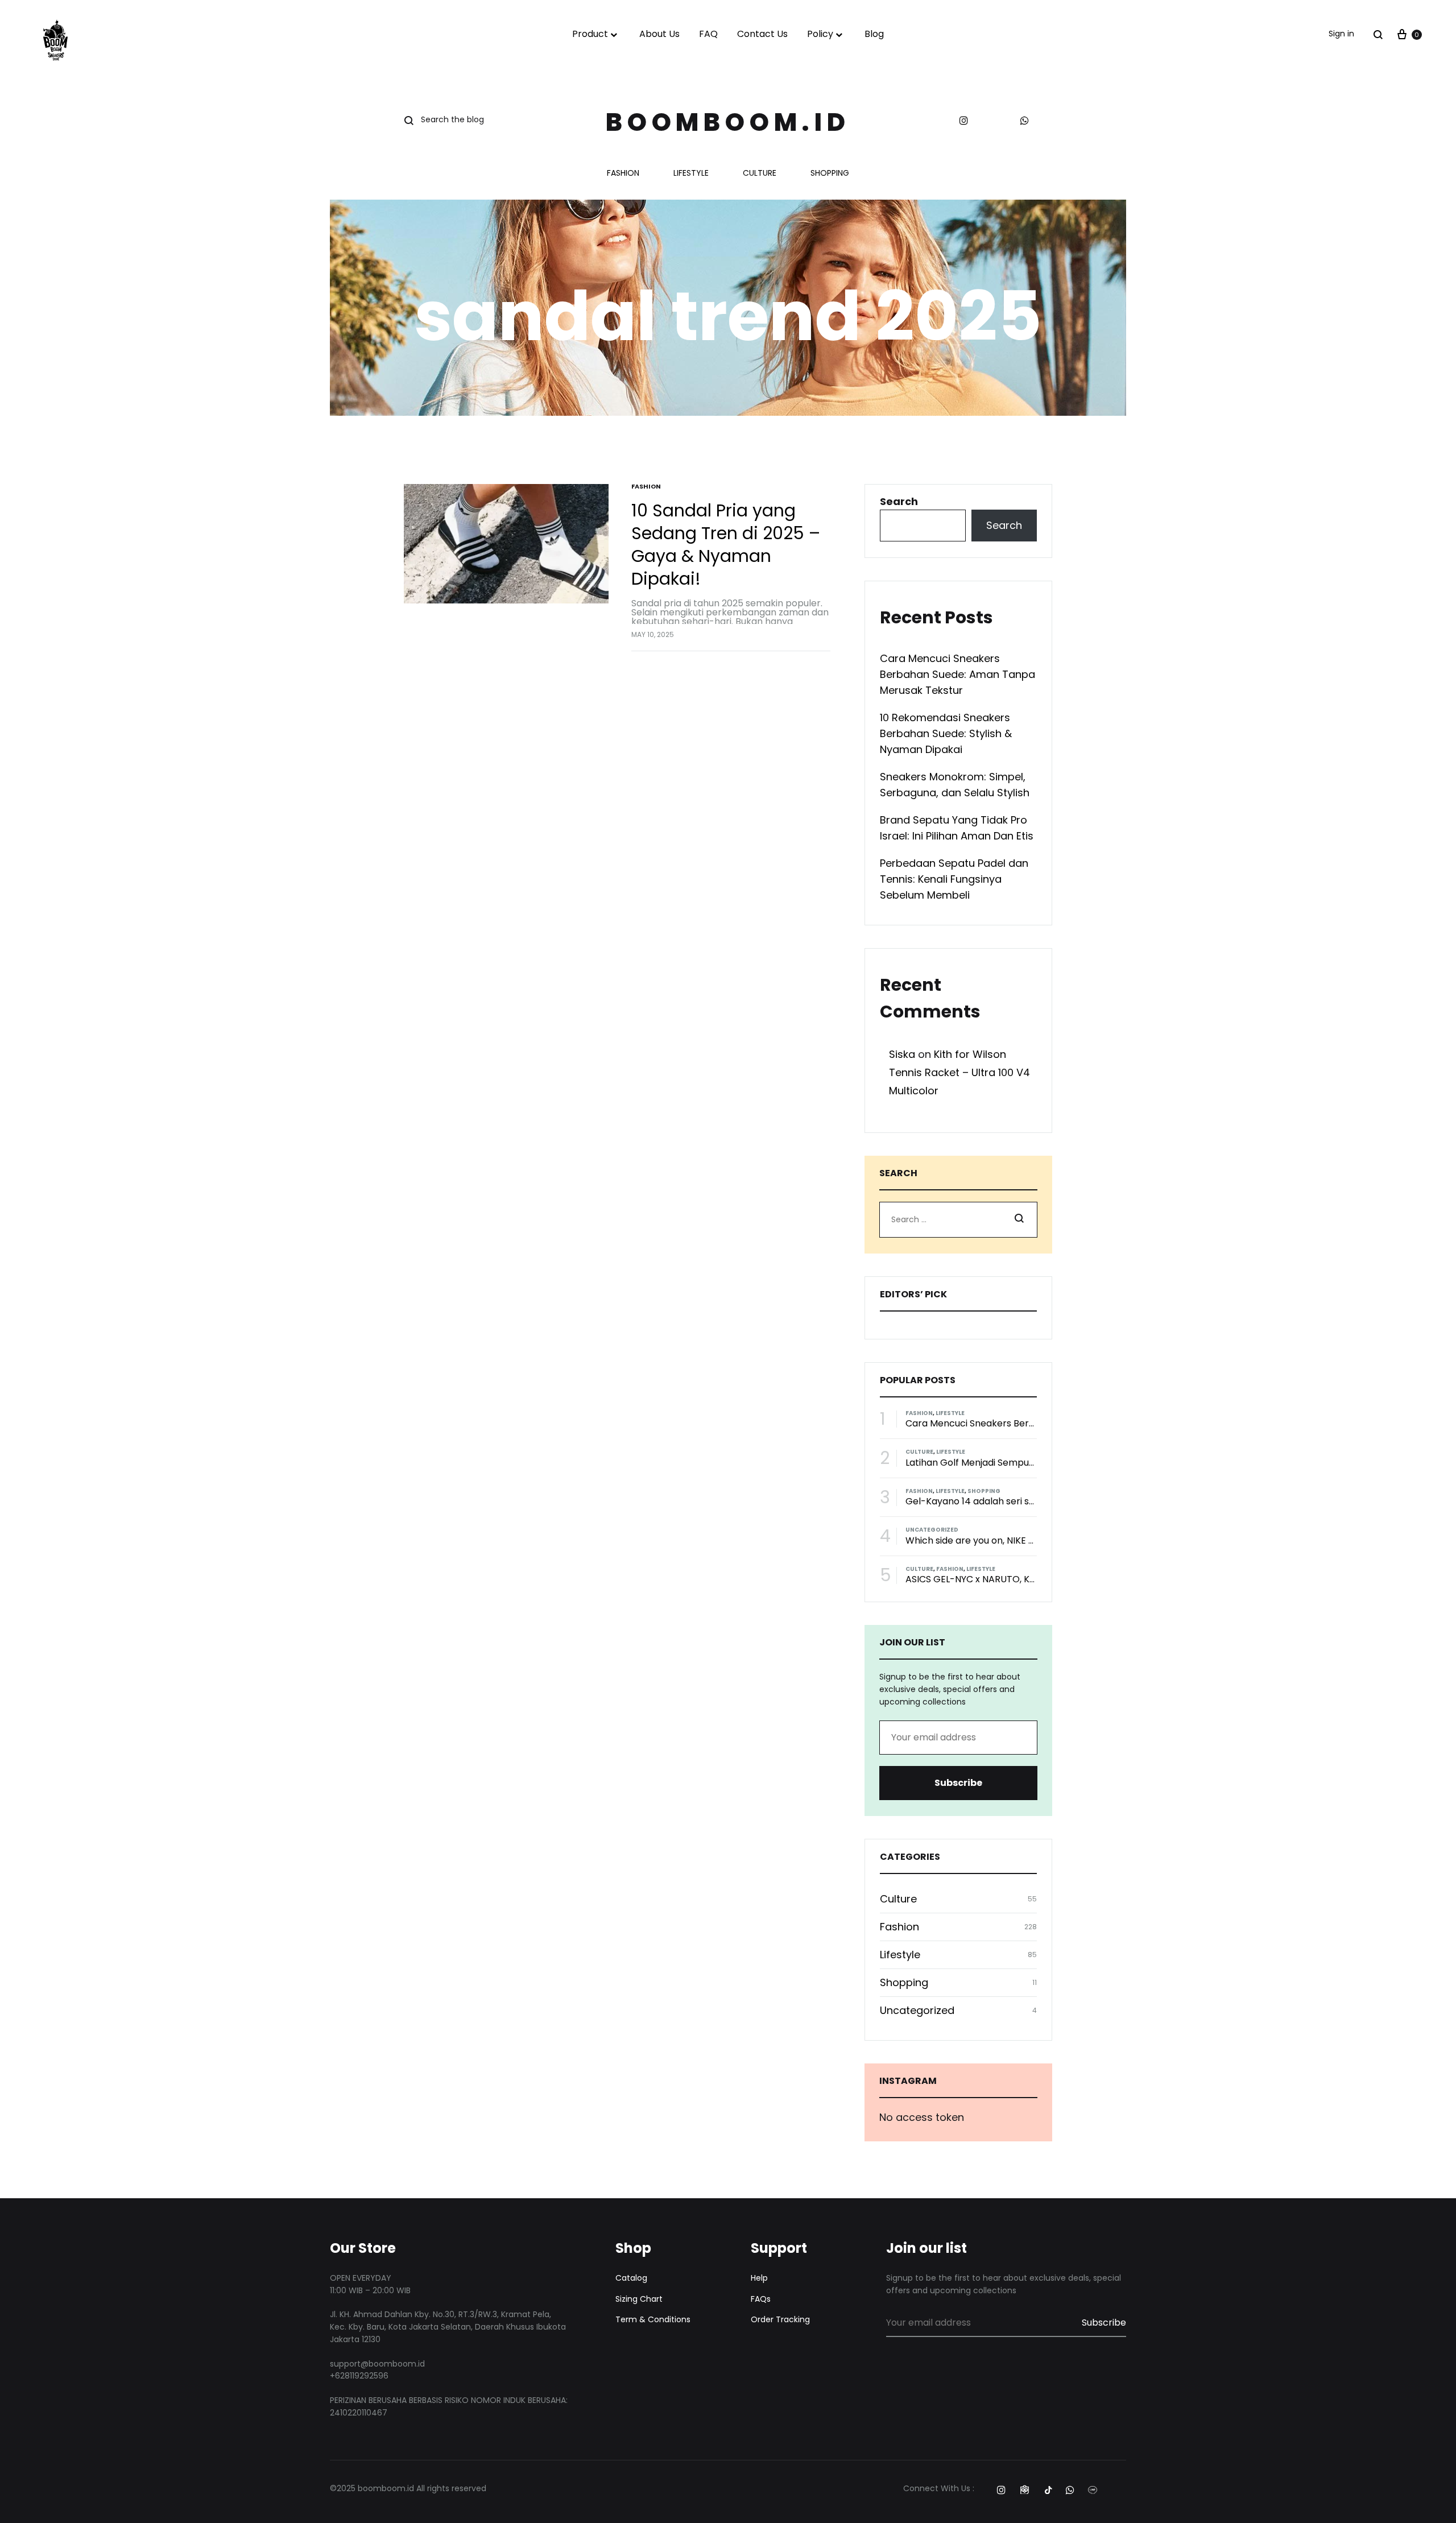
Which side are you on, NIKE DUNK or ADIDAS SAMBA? (1023, 1540)
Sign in (1341, 34)
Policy (820, 34)
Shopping (830, 174)
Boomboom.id (728, 122)
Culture (760, 174)
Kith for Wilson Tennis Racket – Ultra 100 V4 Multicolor (959, 1073)
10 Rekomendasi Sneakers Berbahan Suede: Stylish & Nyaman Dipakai (946, 733)
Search (899, 501)
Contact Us (762, 34)
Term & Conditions (653, 2319)
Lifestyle (691, 174)
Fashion (623, 174)
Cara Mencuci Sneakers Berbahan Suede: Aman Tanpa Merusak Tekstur (957, 674)
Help (759, 2278)
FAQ (708, 34)
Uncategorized (932, 1530)
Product (590, 34)
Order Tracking (780, 2319)
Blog (874, 34)
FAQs (761, 2299)
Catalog (631, 2278)
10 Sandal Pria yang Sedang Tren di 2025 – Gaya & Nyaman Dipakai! (726, 545)
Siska (902, 1054)
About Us (659, 34)
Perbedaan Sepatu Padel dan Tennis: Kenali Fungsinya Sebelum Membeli (954, 879)
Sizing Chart (639, 2299)
